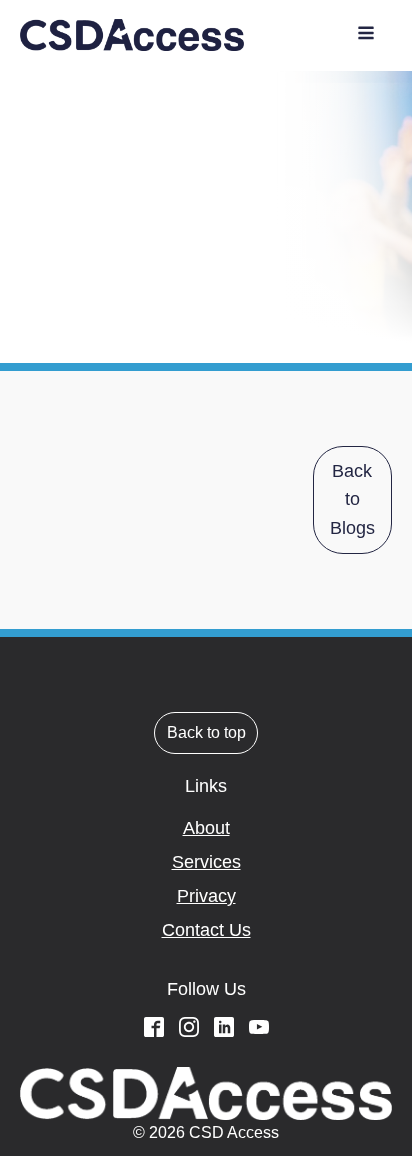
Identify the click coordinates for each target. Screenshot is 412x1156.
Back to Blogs (352, 500)
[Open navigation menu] (366, 35)
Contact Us (206, 930)
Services (206, 862)
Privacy (206, 896)
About (206, 828)
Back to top (206, 732)
